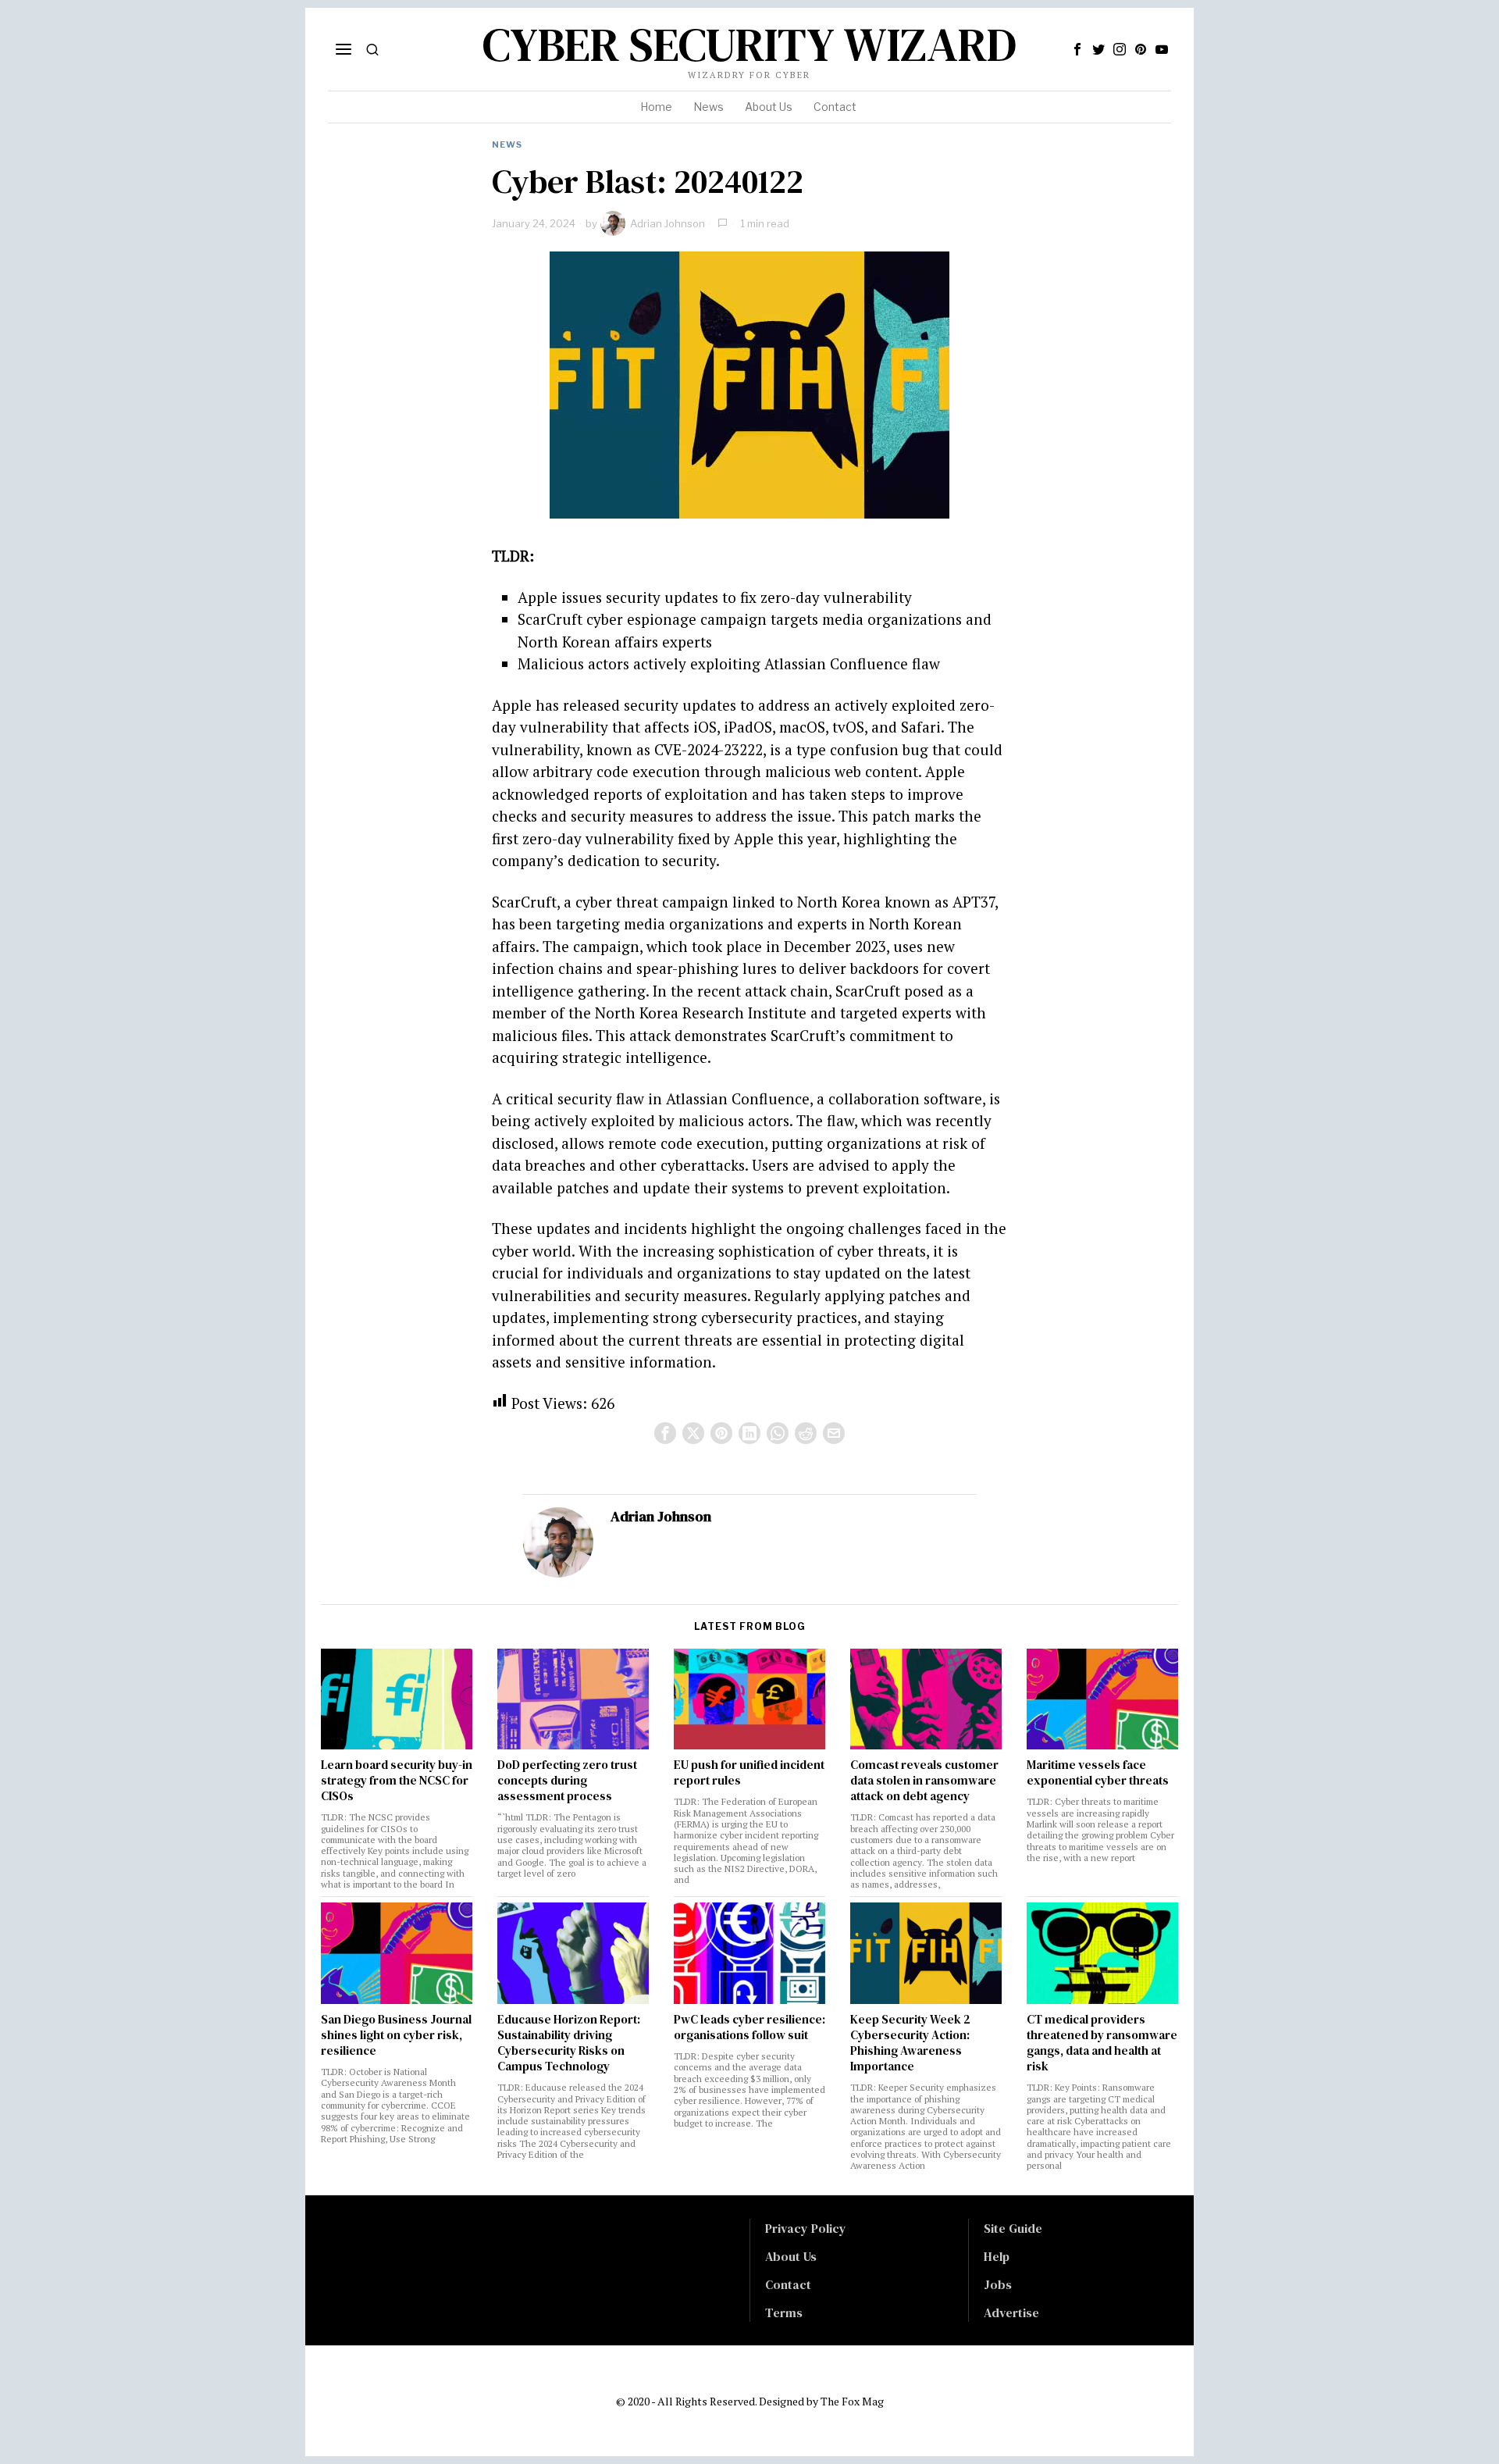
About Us (791, 2256)
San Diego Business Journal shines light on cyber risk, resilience (396, 2035)
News (507, 144)
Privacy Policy (806, 2228)
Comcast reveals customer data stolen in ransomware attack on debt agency (924, 1781)
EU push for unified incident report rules (749, 1773)
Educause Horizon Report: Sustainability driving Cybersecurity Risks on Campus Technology (569, 2043)
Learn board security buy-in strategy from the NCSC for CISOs (397, 1781)
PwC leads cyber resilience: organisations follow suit (749, 2027)
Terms (784, 2312)
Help (997, 2256)
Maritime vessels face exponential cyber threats (1098, 1773)
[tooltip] (1077, 49)
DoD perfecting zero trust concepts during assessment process (567, 1781)
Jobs (998, 2284)
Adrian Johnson (668, 223)
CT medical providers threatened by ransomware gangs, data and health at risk (1102, 2043)
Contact (788, 2284)
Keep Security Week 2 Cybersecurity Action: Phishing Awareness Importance (910, 2043)
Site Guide (1013, 2228)
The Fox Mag (852, 2401)
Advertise (1011, 2312)
